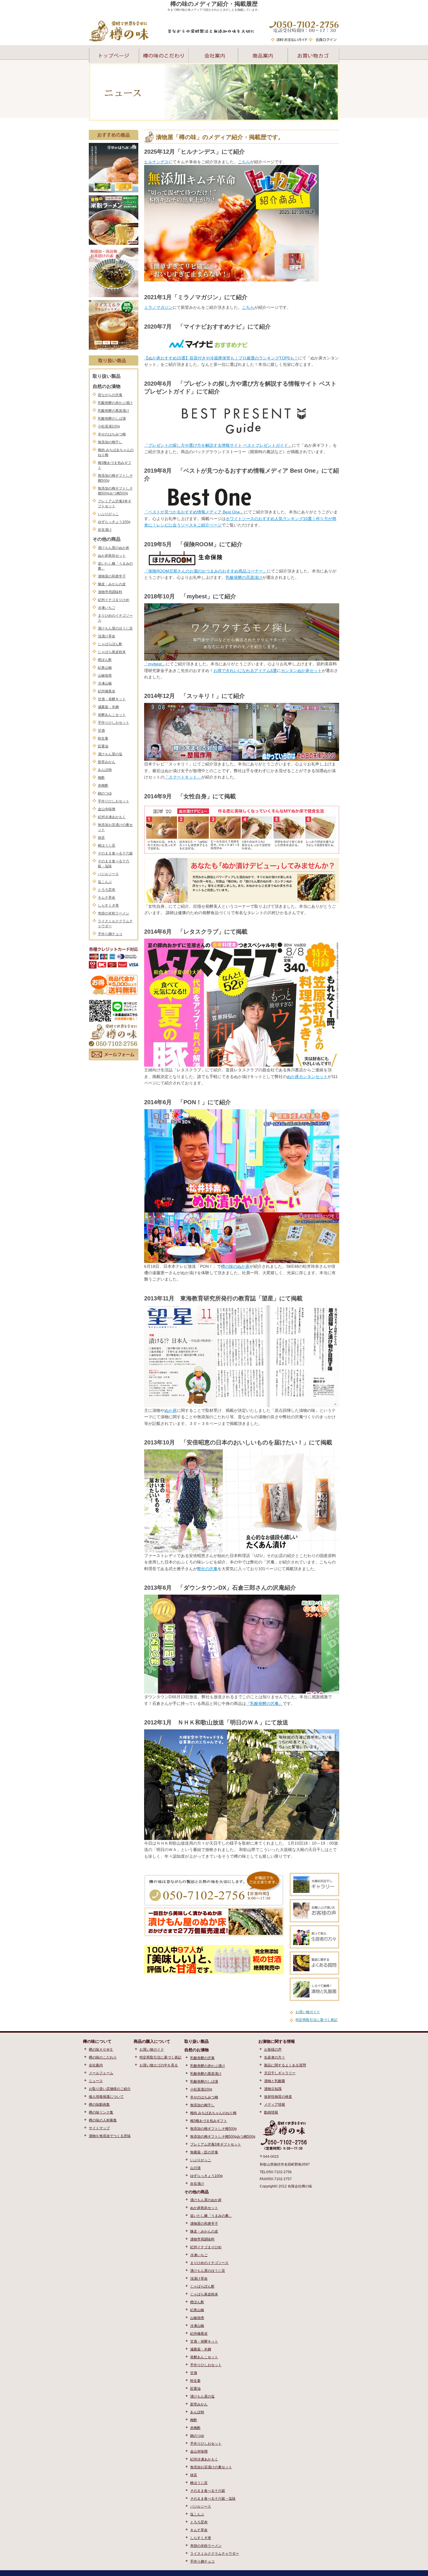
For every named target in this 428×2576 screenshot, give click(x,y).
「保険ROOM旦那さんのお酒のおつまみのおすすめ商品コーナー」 (206, 571)
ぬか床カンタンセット (307, 1077)
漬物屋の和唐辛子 (112, 576)
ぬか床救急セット (112, 556)
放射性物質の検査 (278, 2097)
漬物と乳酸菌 (275, 2081)
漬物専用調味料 (110, 592)
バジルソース (108, 874)
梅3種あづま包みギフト (209, 2121)
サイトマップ (99, 2128)
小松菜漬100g (109, 426)
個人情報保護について (106, 2097)
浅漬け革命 (107, 636)
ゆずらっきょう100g (114, 522)
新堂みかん (107, 762)
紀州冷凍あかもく (112, 817)
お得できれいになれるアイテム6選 (245, 671)
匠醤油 (103, 746)
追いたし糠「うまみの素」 (211, 2216)
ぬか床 (171, 1410)
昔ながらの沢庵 (110, 395)
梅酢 (101, 778)
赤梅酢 (103, 786)
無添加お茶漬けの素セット (211, 2467)
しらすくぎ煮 (108, 905)
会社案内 (96, 2065)
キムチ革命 (107, 898)
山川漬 (195, 2168)
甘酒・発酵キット (112, 699)
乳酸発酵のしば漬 (112, 419)
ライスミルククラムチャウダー (215, 2554)
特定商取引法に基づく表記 (316, 2020)
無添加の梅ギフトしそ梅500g (213, 2129)
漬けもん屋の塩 (110, 754)
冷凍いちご (107, 608)
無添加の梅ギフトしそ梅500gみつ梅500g (223, 2137)
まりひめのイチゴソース (209, 2263)
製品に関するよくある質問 (285, 2065)
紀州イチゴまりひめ (114, 600)
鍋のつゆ (105, 793)
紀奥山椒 (105, 668)
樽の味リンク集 (101, 2112)
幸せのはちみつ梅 (112, 434)
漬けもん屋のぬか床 (114, 548)
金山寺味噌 (107, 809)
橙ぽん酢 (105, 660)
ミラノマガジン (158, 307)
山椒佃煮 (105, 676)
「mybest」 (155, 664)
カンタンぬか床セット (301, 671)
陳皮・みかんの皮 (112, 584)
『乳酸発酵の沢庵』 (264, 1703)
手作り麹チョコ (110, 934)
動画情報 (271, 2112)
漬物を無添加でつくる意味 (110, 2136)
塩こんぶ (105, 882)
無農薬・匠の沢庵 (204, 2152)
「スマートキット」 (183, 777)
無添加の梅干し (110, 442)
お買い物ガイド (308, 2012)
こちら (244, 162)
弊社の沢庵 (207, 1569)
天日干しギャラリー (280, 2073)
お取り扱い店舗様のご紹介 (110, 2089)
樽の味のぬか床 (235, 1266)
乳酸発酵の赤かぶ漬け (115, 403)
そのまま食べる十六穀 (115, 853)
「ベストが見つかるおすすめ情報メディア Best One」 (194, 512)
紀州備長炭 (107, 691)
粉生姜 (103, 738)
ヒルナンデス (156, 162)
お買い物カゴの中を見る (159, 2065)
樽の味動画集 (99, 2105)
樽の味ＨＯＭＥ (101, 2050)
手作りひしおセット (114, 723)
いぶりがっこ (108, 514)
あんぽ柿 (105, 770)
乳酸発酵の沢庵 (202, 2058)
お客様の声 (273, 2050)
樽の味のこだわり (103, 2057)
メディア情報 (275, 2105)
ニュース (96, 2081)
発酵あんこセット (112, 715)
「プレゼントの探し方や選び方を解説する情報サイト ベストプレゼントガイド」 (218, 445)
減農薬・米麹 (108, 707)
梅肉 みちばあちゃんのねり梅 (213, 2113)
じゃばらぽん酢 (110, 644)
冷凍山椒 (105, 683)
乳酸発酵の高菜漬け (114, 411)
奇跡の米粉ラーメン (114, 913)
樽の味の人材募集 (103, 2120)
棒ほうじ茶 (107, 845)
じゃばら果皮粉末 (112, 652)
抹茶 (101, 838)
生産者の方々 (275, 2057)
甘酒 (101, 731)
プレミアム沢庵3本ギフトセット (216, 2144)
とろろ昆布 (107, 890)
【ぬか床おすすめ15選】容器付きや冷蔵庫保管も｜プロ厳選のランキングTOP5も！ (221, 358)
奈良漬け (105, 530)
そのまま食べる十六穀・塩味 (213, 2499)
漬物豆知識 (273, 2089)
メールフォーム (101, 2073)
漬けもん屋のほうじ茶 (115, 628)
